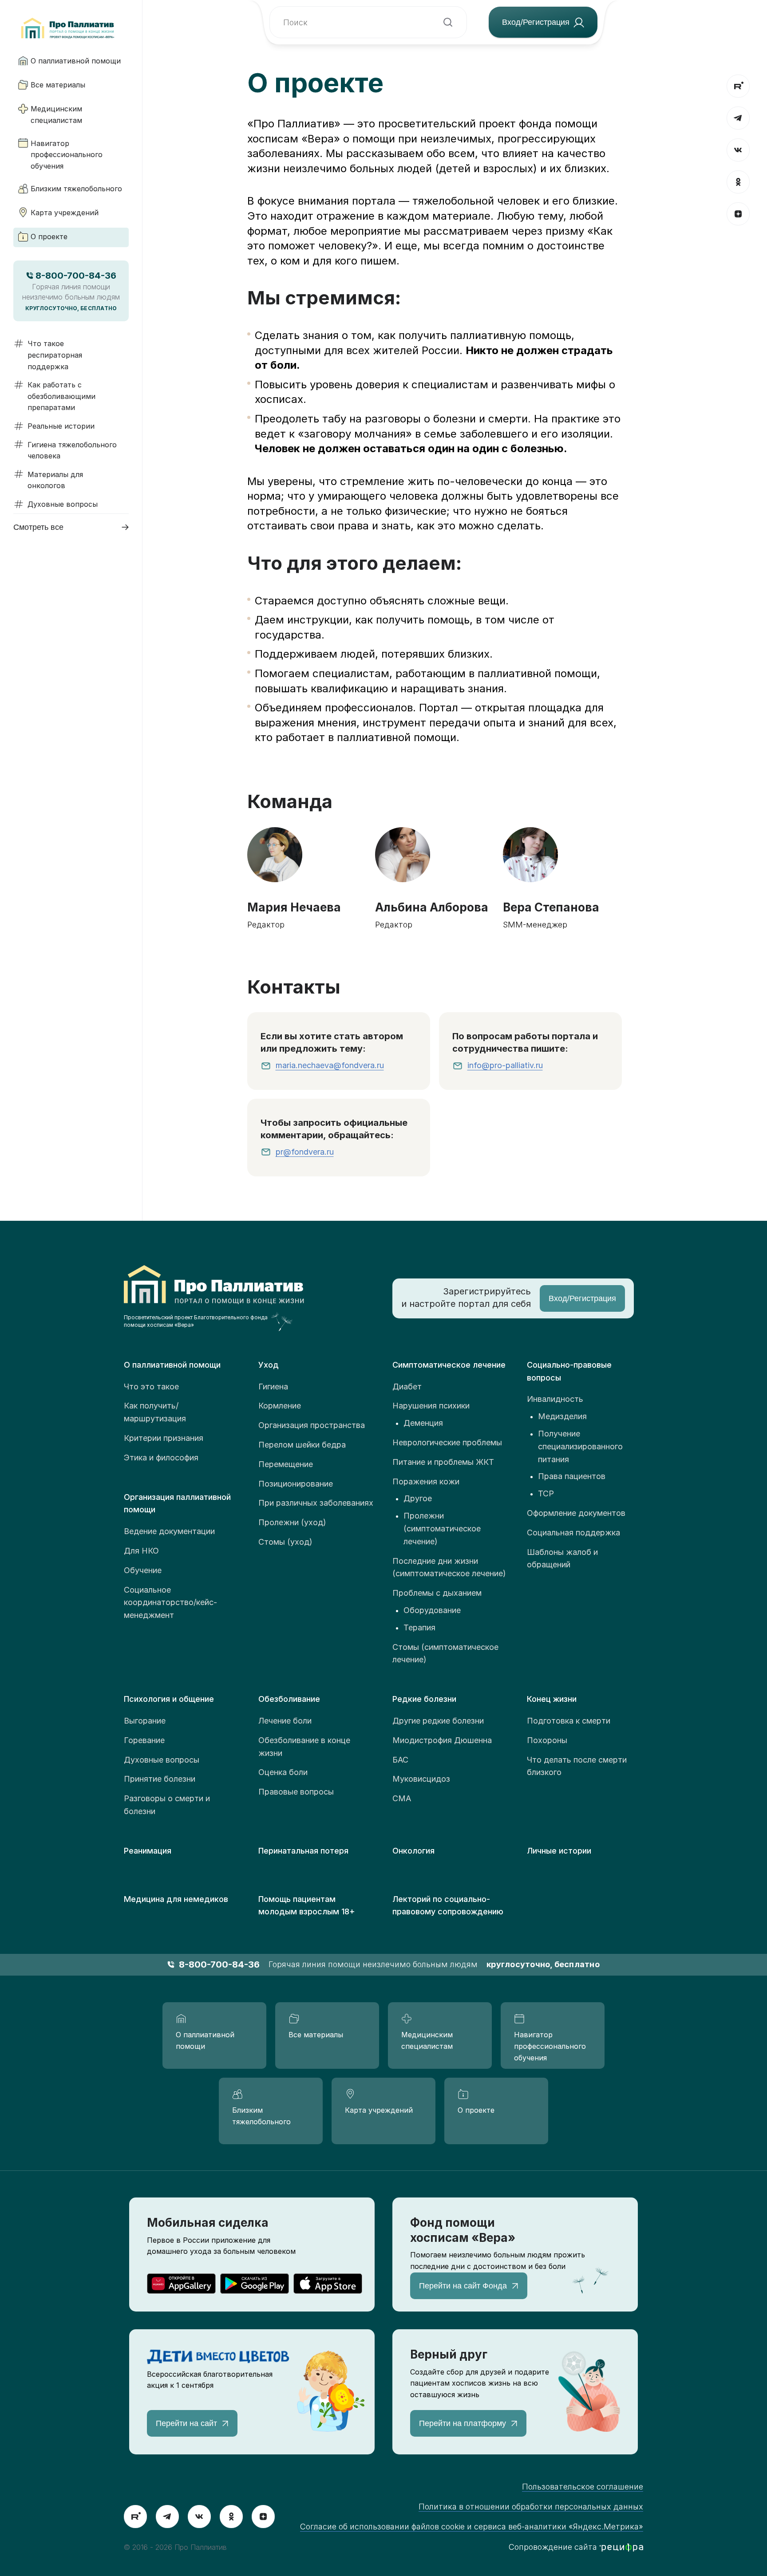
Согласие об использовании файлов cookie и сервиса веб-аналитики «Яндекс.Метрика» (472, 2527)
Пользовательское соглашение (583, 2487)
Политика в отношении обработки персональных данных (531, 2507)
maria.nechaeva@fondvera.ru (330, 1065)
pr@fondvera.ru (305, 1152)
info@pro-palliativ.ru (505, 1065)
